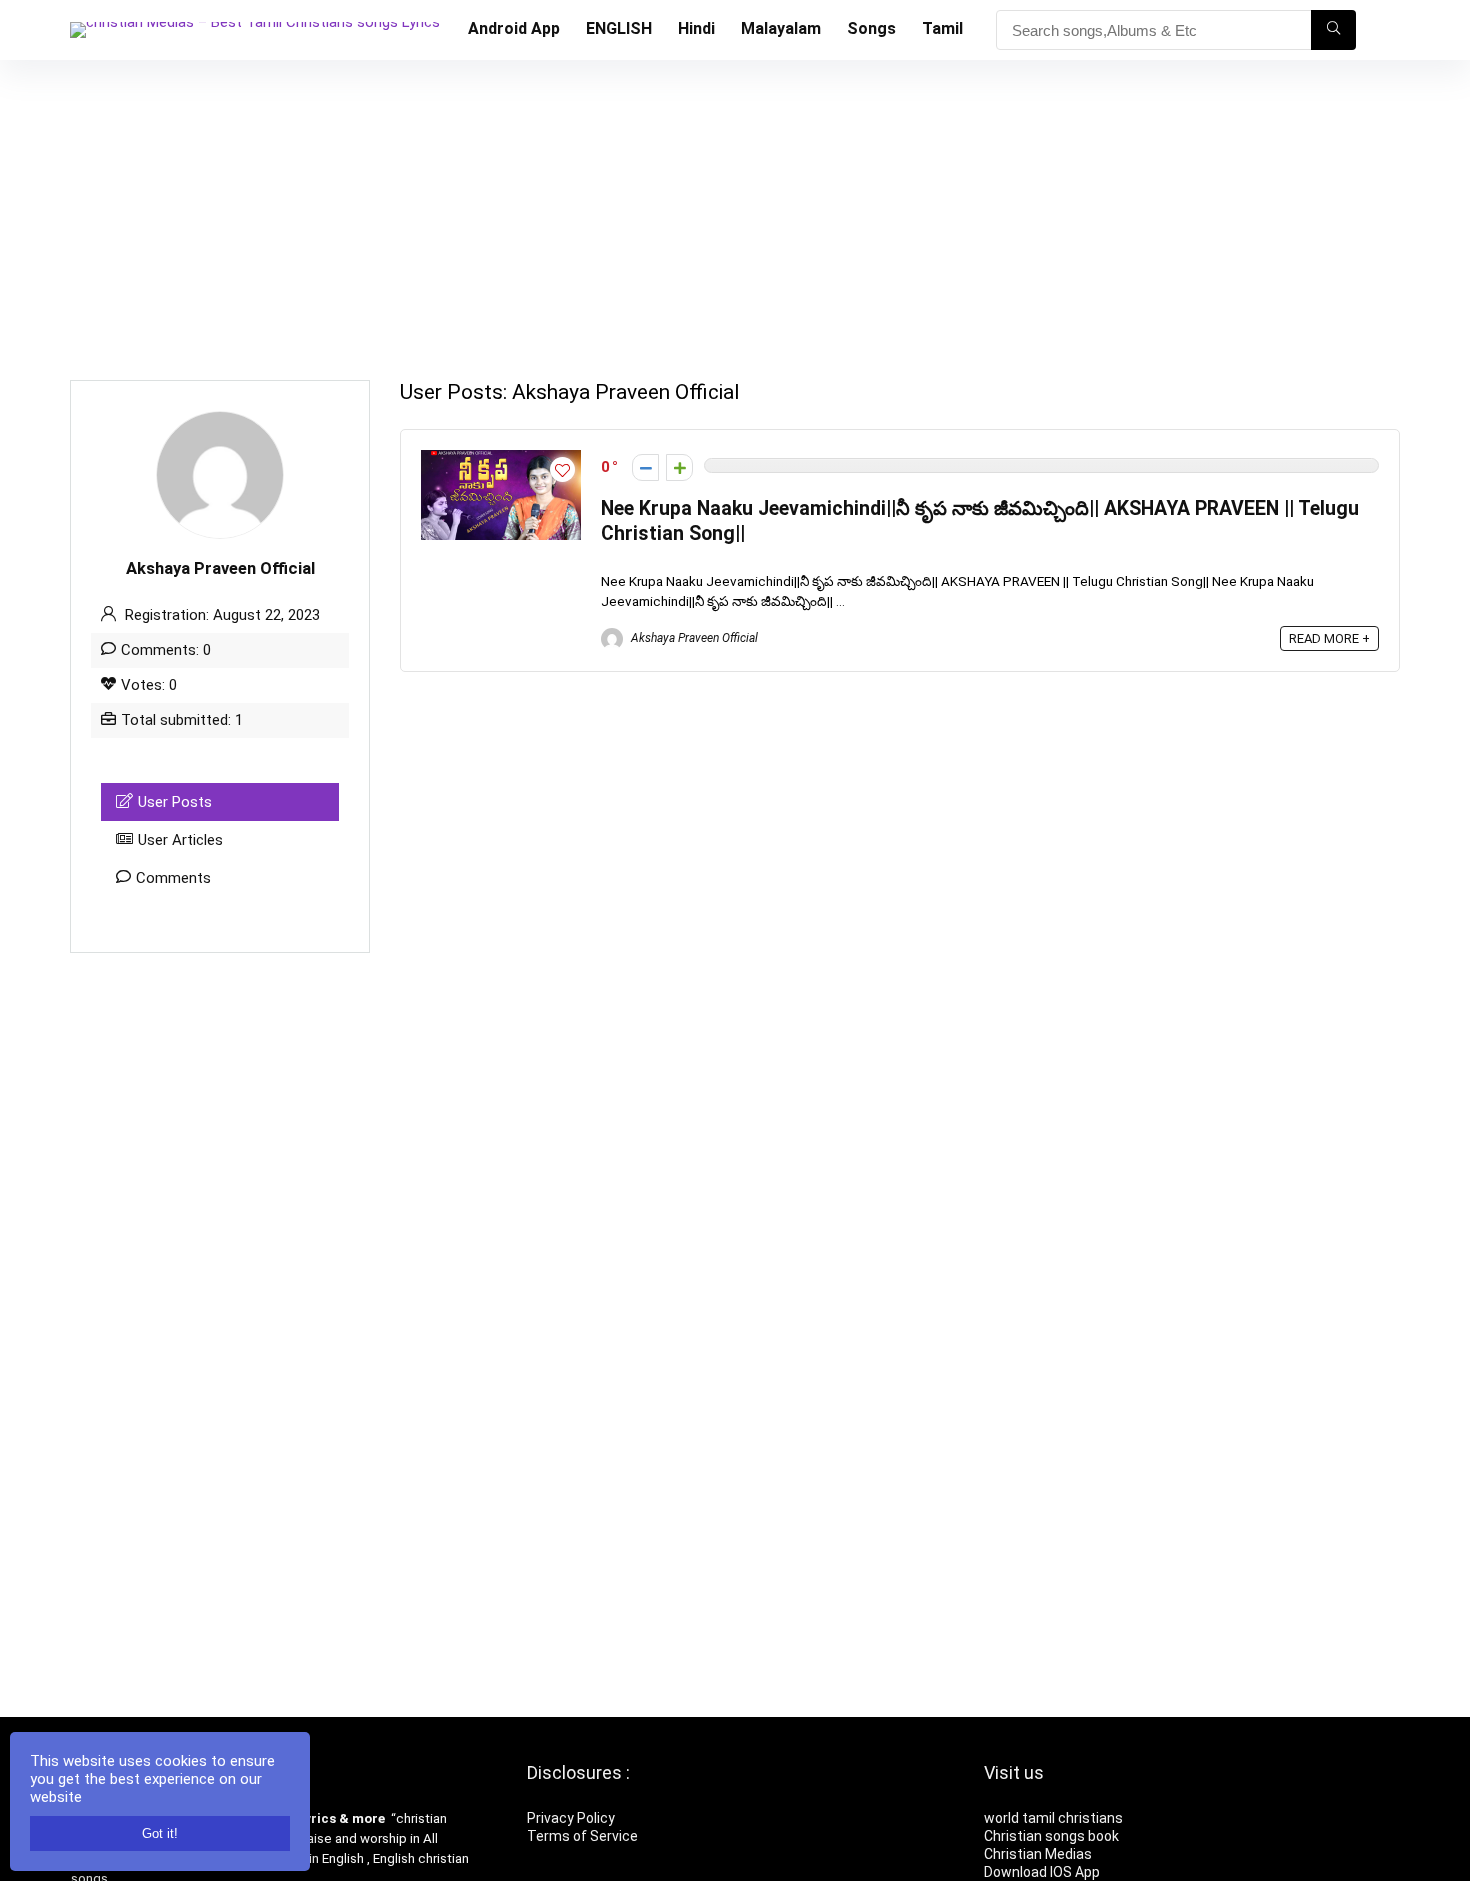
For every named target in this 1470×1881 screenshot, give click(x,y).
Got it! (160, 1833)
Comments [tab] (173, 878)
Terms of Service (582, 1836)
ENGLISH (619, 28)
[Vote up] (679, 467)
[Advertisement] (735, 210)
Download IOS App (1042, 1872)
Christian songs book (1051, 1836)
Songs (871, 28)
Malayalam (781, 28)
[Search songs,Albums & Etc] (1333, 30)
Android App (514, 28)
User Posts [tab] (175, 802)
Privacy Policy (571, 1818)
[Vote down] (645, 467)
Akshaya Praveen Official (693, 638)
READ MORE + (1329, 638)
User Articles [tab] (180, 840)
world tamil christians (1053, 1818)
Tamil (942, 28)
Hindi (696, 28)
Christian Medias (1039, 1854)
